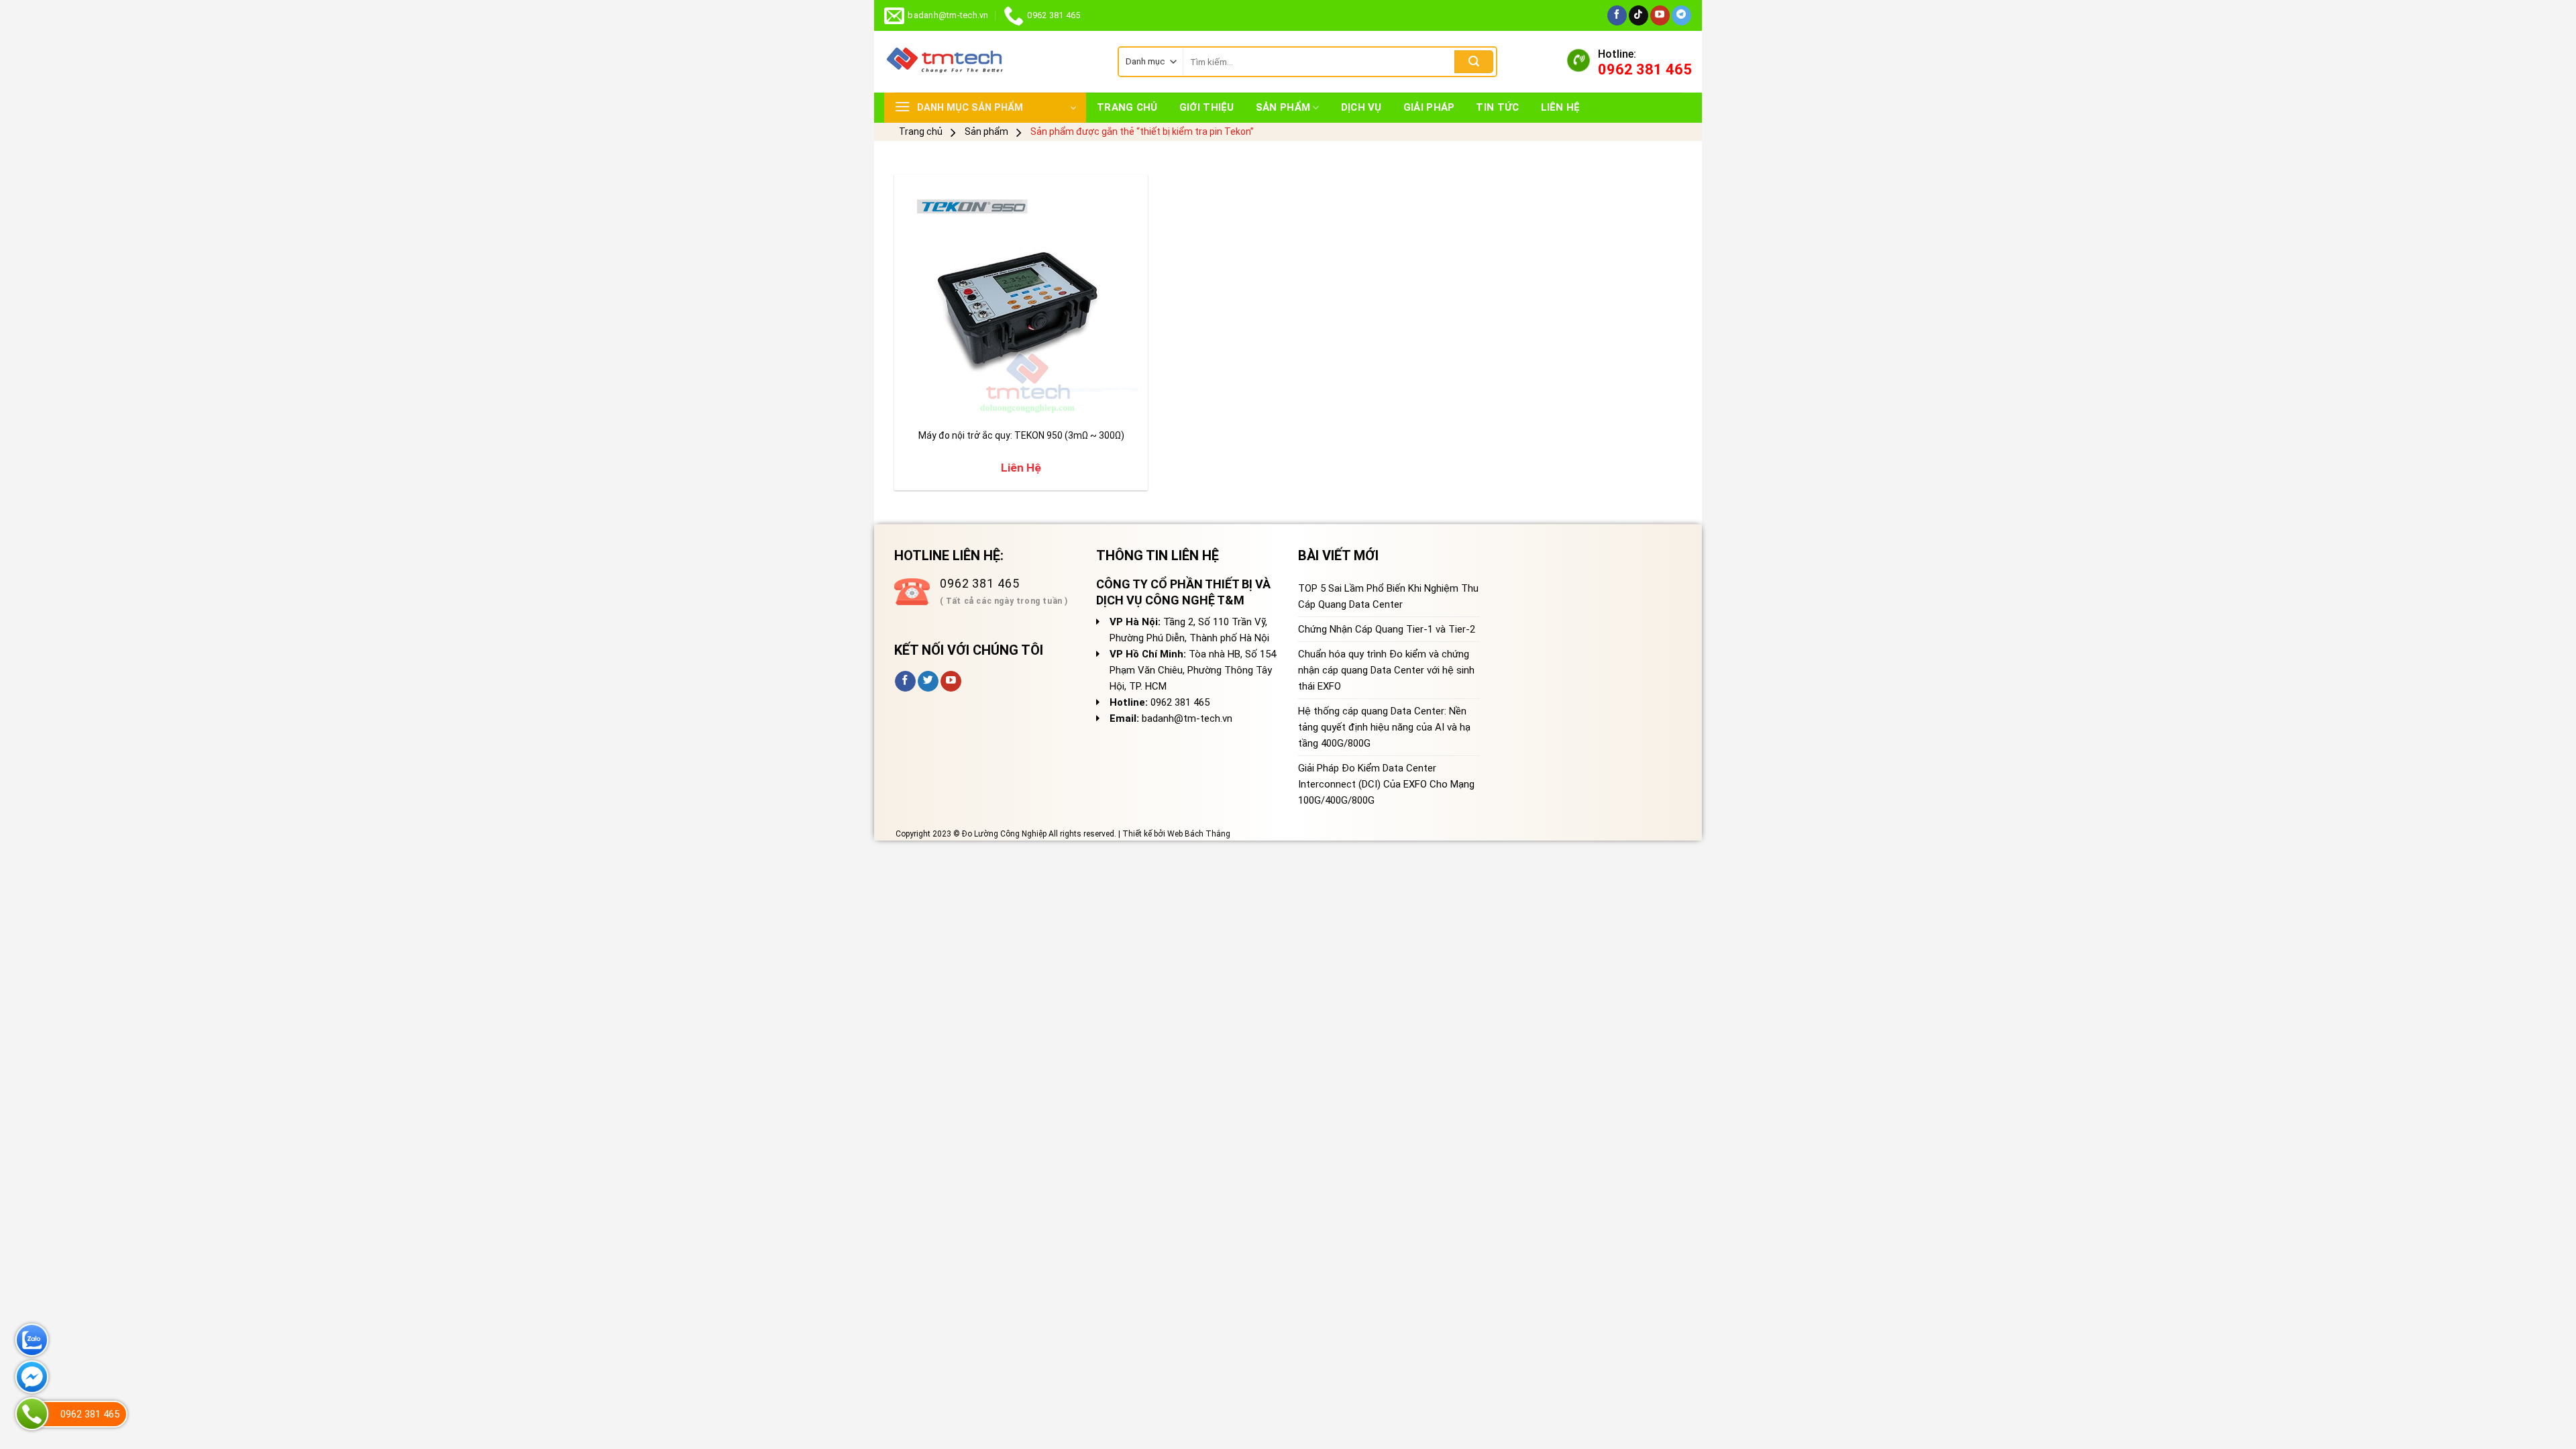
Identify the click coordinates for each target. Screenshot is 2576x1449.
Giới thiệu (1207, 107)
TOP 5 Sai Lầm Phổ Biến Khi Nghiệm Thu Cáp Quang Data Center (1388, 596)
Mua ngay (935, 403)
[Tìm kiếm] (1474, 62)
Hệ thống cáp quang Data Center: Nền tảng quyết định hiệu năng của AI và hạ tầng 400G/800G (1384, 727)
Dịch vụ (1361, 107)
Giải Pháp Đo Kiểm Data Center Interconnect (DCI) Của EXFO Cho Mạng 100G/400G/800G (1386, 784)
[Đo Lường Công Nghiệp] (991, 62)
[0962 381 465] (32, 1414)
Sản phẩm (1283, 107)
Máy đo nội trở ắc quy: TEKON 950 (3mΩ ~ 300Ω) (1021, 435)
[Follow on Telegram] (1681, 15)
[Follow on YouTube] (1660, 15)
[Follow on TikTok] (1639, 15)
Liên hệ (1561, 107)
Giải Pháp (1429, 107)
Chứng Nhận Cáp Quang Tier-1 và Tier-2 (1387, 629)
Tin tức (1497, 107)
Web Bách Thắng (1199, 834)
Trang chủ (1127, 107)
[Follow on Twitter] (928, 682)
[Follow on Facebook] (1617, 15)
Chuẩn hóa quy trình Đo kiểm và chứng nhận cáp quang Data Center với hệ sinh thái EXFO (1386, 670)
